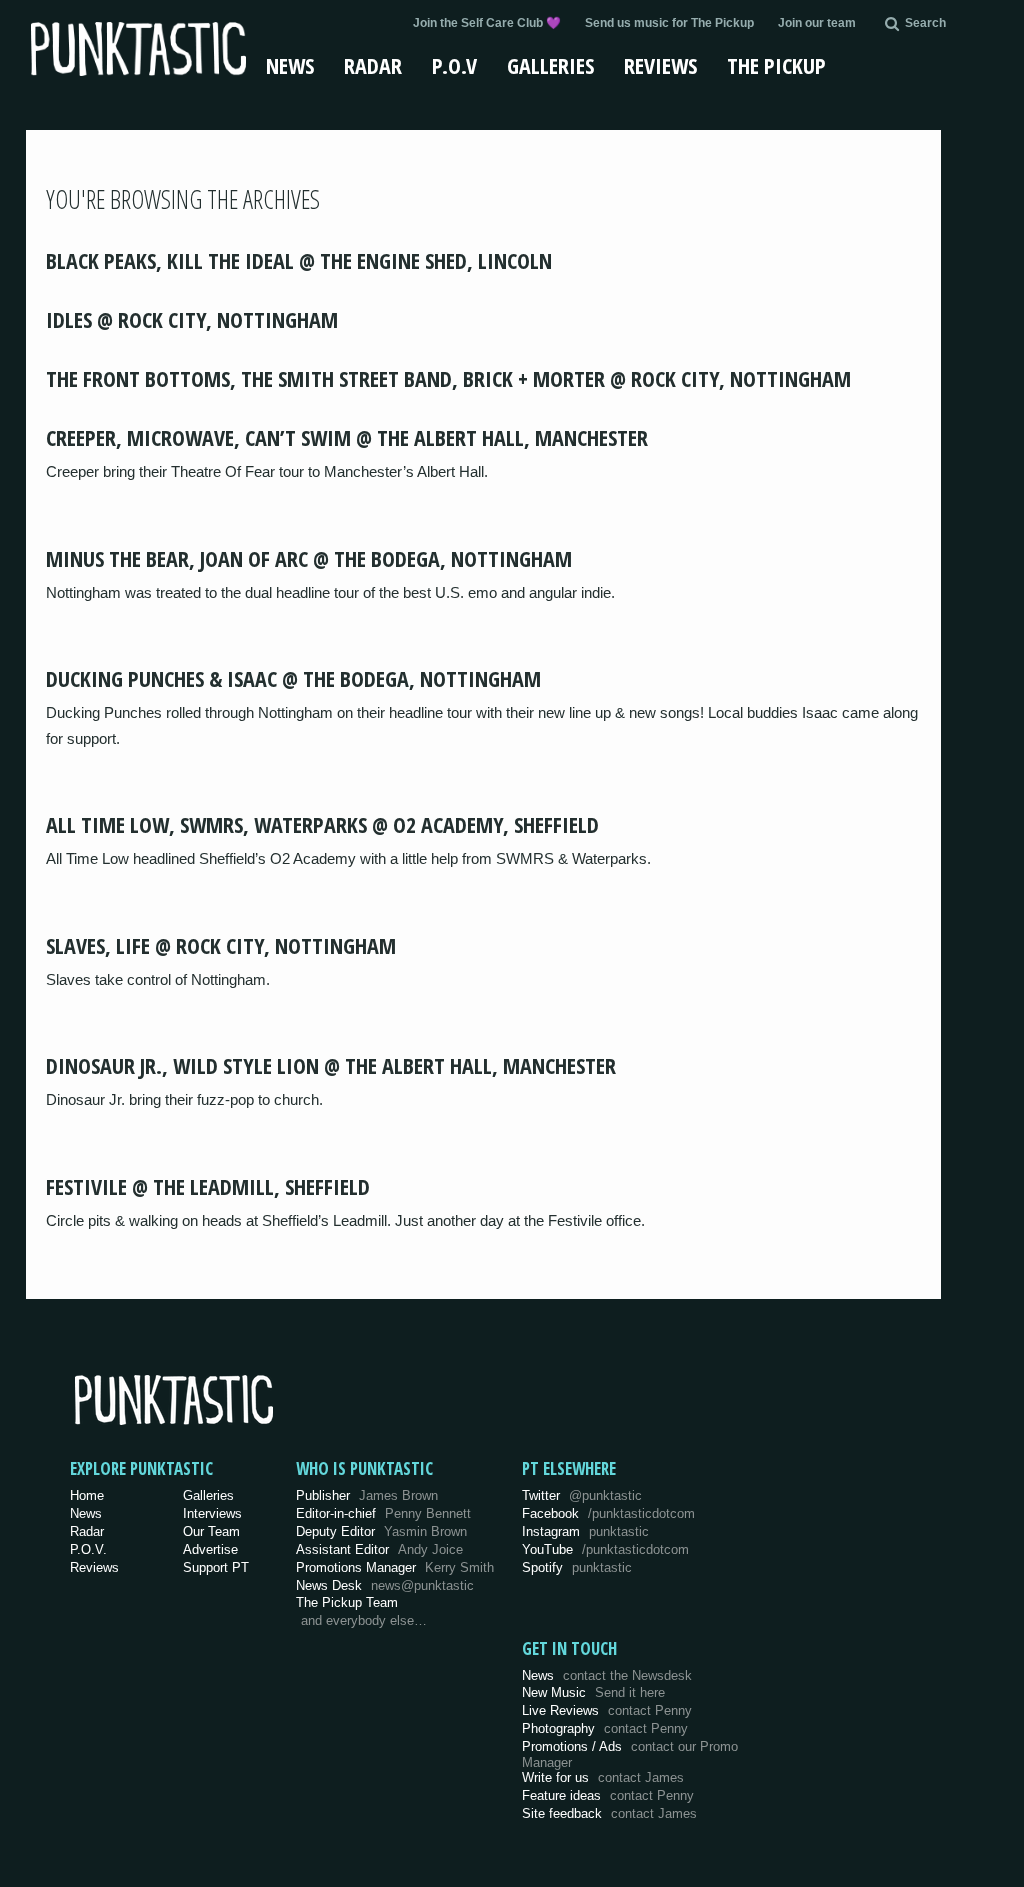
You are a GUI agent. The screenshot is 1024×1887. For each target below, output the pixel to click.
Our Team (211, 1531)
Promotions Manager (395, 1567)
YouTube (605, 1549)
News (290, 65)
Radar (373, 65)
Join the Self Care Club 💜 (487, 23)
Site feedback (609, 1813)
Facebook (608, 1513)
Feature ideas (608, 1795)
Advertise (210, 1549)
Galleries (550, 65)
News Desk (385, 1585)
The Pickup (776, 65)
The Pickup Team (347, 1602)
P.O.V (454, 65)
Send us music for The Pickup (669, 23)
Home (87, 1495)
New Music (593, 1692)
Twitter (582, 1495)
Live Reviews (607, 1710)
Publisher (367, 1495)
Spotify (577, 1567)
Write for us (603, 1777)
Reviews (660, 65)
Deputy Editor (381, 1531)
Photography (605, 1728)
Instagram (585, 1531)
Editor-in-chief (383, 1513)
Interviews (212, 1513)
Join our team (817, 23)
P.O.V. (88, 1549)
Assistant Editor (379, 1549)
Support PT (216, 1567)
